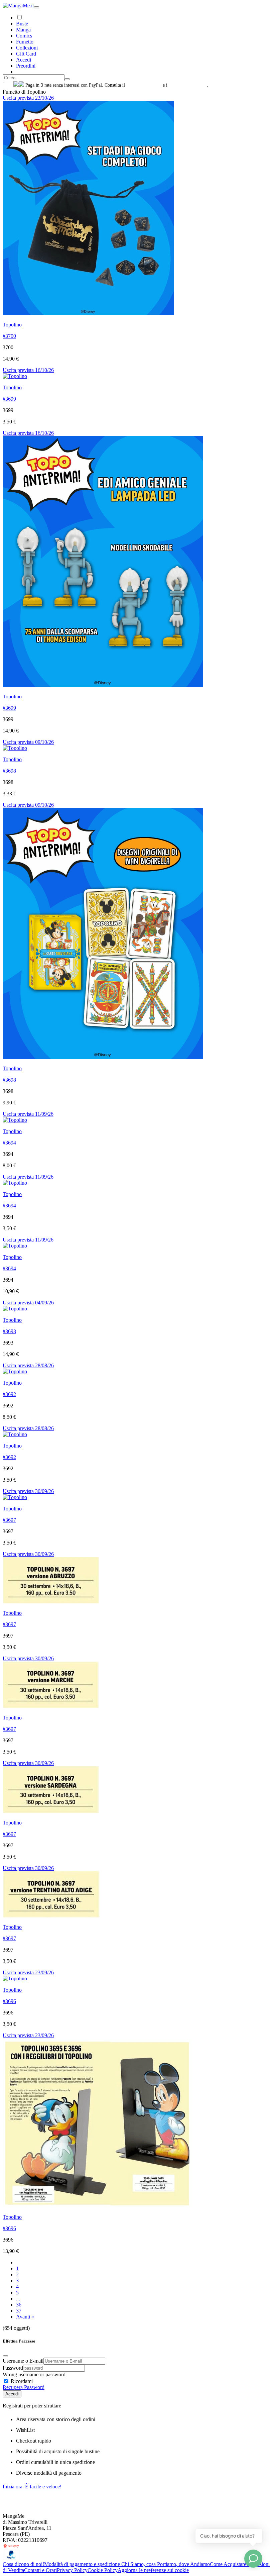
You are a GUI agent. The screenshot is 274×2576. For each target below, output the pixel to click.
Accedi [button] (24, 60)
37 (19, 2311)
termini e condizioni (188, 85)
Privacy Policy (72, 2570)
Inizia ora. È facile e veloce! (32, 2487)
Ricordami (21, 2381)
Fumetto (25, 42)
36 (19, 2305)
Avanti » (25, 2317)
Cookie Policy (103, 2570)
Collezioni (27, 48)
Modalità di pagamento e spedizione (83, 2564)
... (18, 2299)
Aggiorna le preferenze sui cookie (153, 2570)
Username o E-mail (23, 2361)
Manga (23, 30)
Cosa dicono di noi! (23, 2564)
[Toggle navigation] (36, 7)
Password (13, 2368)
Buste (22, 24)
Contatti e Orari (40, 2570)
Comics (24, 36)
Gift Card (26, 54)
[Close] (5, 2356)
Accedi (12, 2394)
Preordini (26, 66)
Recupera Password (24, 2387)
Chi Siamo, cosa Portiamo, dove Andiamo (166, 2564)
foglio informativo (144, 85)
